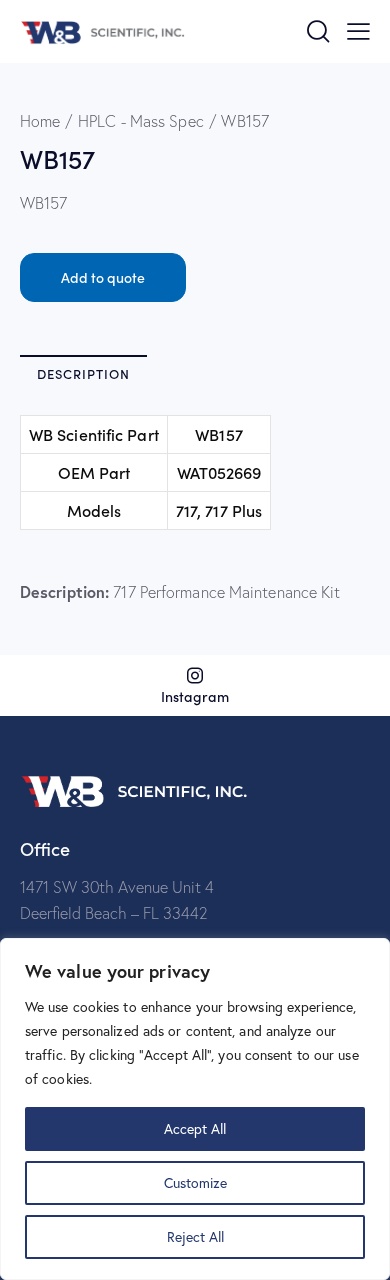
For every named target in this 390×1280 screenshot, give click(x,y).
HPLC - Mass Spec (141, 121)
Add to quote (103, 277)
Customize (195, 1182)
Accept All (195, 1128)
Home (40, 121)
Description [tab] (83, 373)
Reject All (195, 1236)
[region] (195, 1109)
